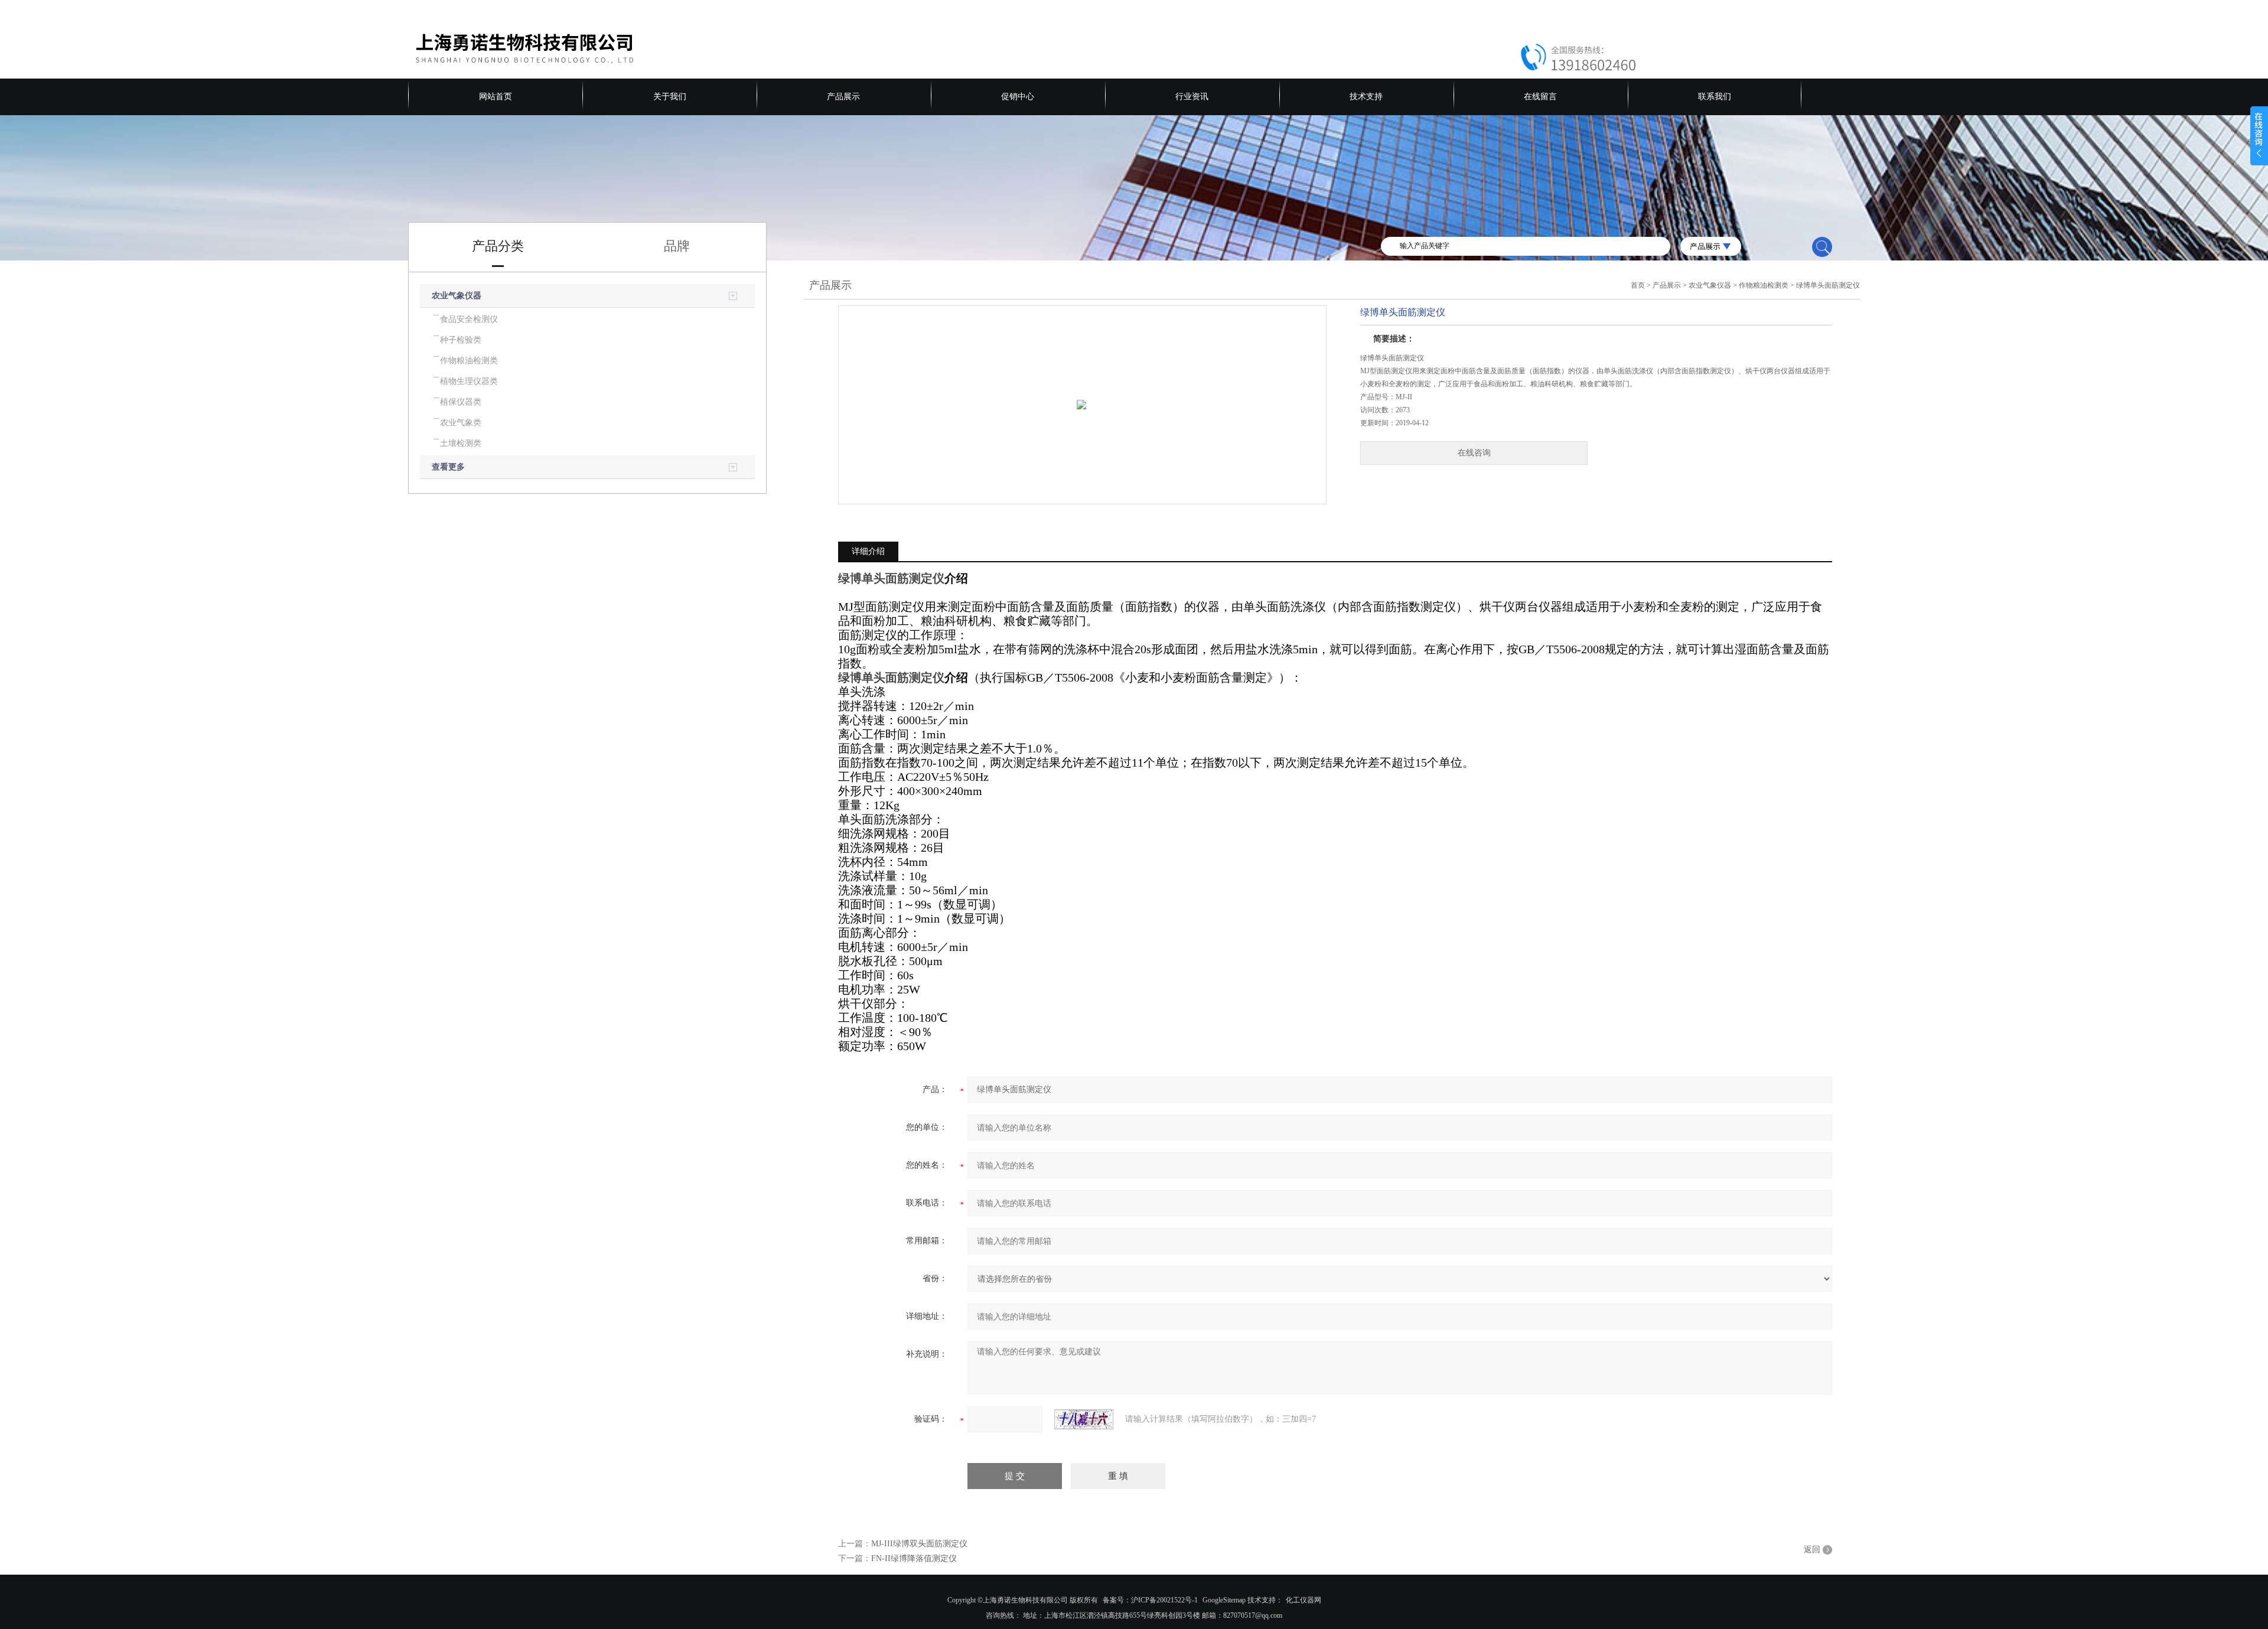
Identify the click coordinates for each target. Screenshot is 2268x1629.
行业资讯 (1192, 97)
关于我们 (670, 97)
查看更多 (448, 467)
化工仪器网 (1304, 1600)
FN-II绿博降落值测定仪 (914, 1558)
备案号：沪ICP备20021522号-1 (1150, 1600)
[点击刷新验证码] (1084, 1419)
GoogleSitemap (1224, 1600)
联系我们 (1715, 97)
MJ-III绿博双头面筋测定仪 (919, 1544)
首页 (1638, 285)
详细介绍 (868, 551)
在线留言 (1540, 97)
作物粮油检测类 (1764, 285)
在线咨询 (1474, 453)
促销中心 (1018, 97)
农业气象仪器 (457, 296)
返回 (1812, 1550)
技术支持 (1366, 97)
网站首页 (496, 97)
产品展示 (843, 97)
